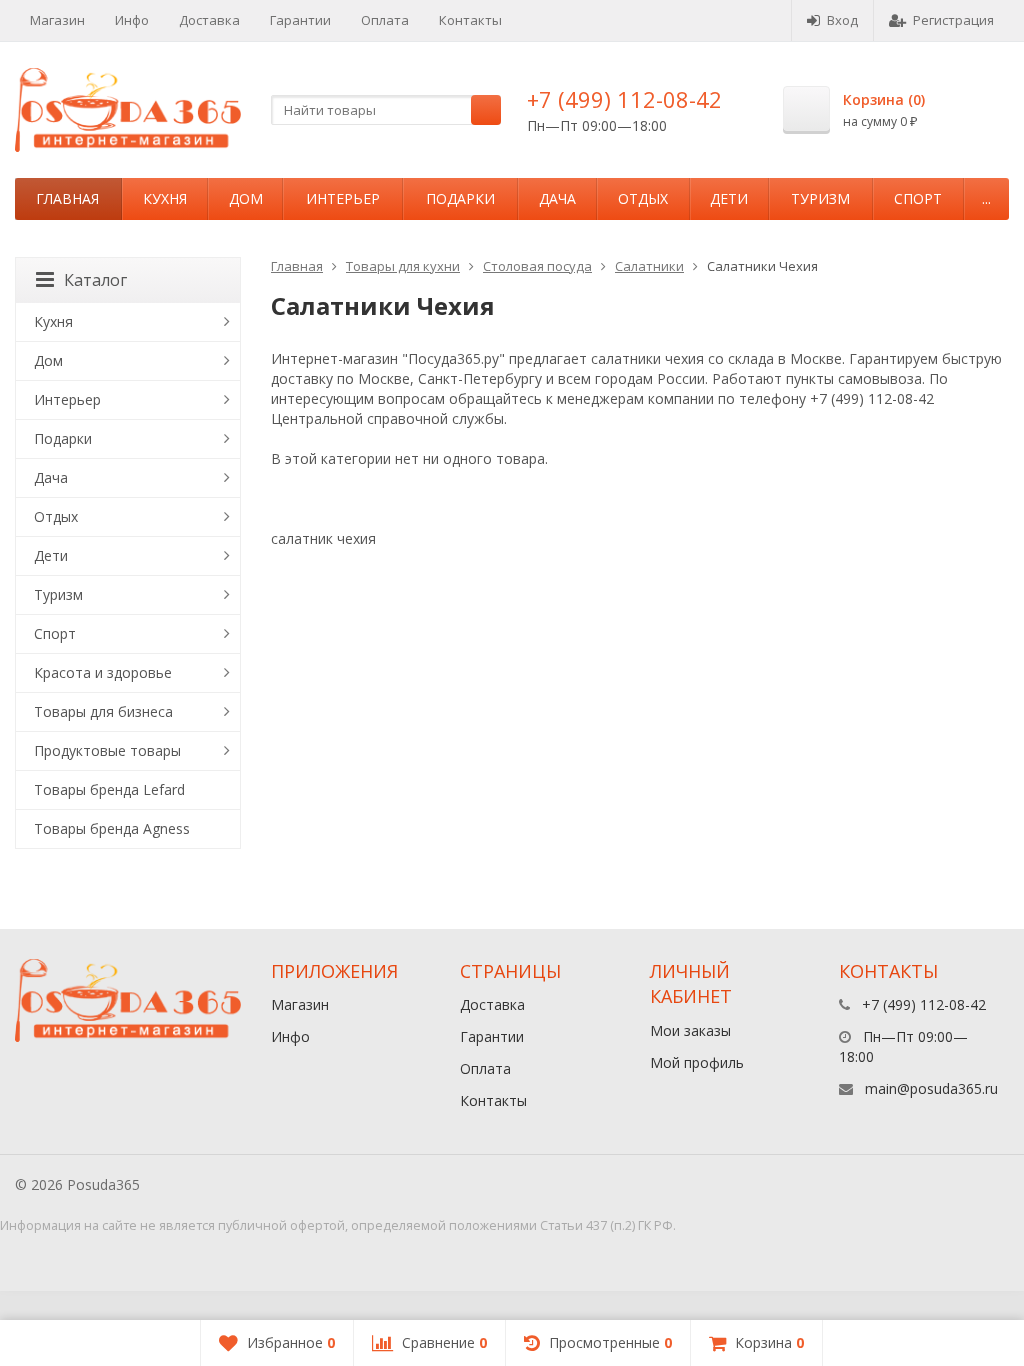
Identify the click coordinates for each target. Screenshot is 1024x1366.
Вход (842, 20)
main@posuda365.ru (931, 1088)
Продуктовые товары (107, 750)
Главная (67, 198)
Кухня (165, 198)
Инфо (132, 20)
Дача (557, 198)
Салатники (649, 266)
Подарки (460, 198)
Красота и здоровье (103, 672)
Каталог (95, 280)
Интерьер (343, 198)
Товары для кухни (403, 266)
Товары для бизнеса (103, 711)
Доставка (209, 20)
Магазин (57, 20)
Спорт (918, 198)
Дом (246, 198)
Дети (729, 198)
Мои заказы (690, 1030)
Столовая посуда (537, 266)
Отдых (643, 198)
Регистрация (953, 20)
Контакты (470, 20)
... (986, 198)
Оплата (385, 20)
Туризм (820, 198)
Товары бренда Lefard (109, 789)
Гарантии (300, 20)
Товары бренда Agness (112, 828)
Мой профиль (697, 1062)
